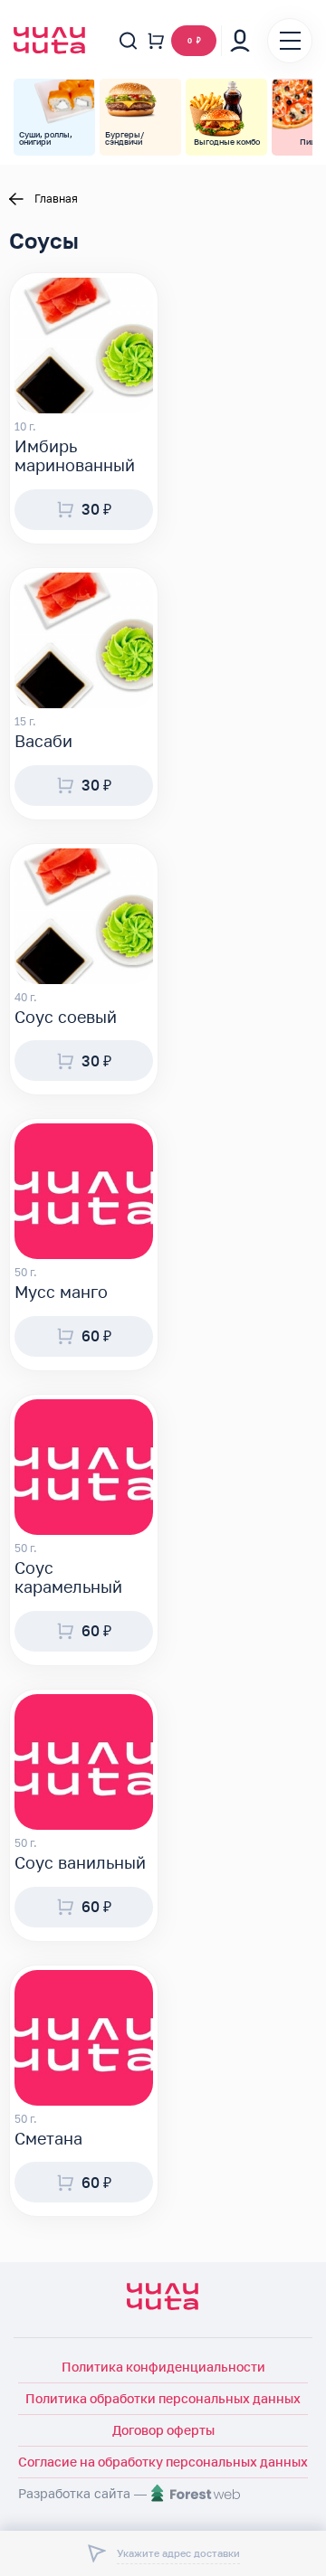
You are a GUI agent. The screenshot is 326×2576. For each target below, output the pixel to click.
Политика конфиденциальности (163, 2367)
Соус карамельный (68, 1578)
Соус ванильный (80, 1863)
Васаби (43, 741)
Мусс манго (61, 1292)
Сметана (48, 2139)
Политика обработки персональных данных (163, 2398)
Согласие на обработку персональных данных (163, 2462)
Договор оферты (163, 2430)
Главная (56, 199)
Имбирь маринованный (75, 456)
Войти (240, 41)
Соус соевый (66, 1017)
